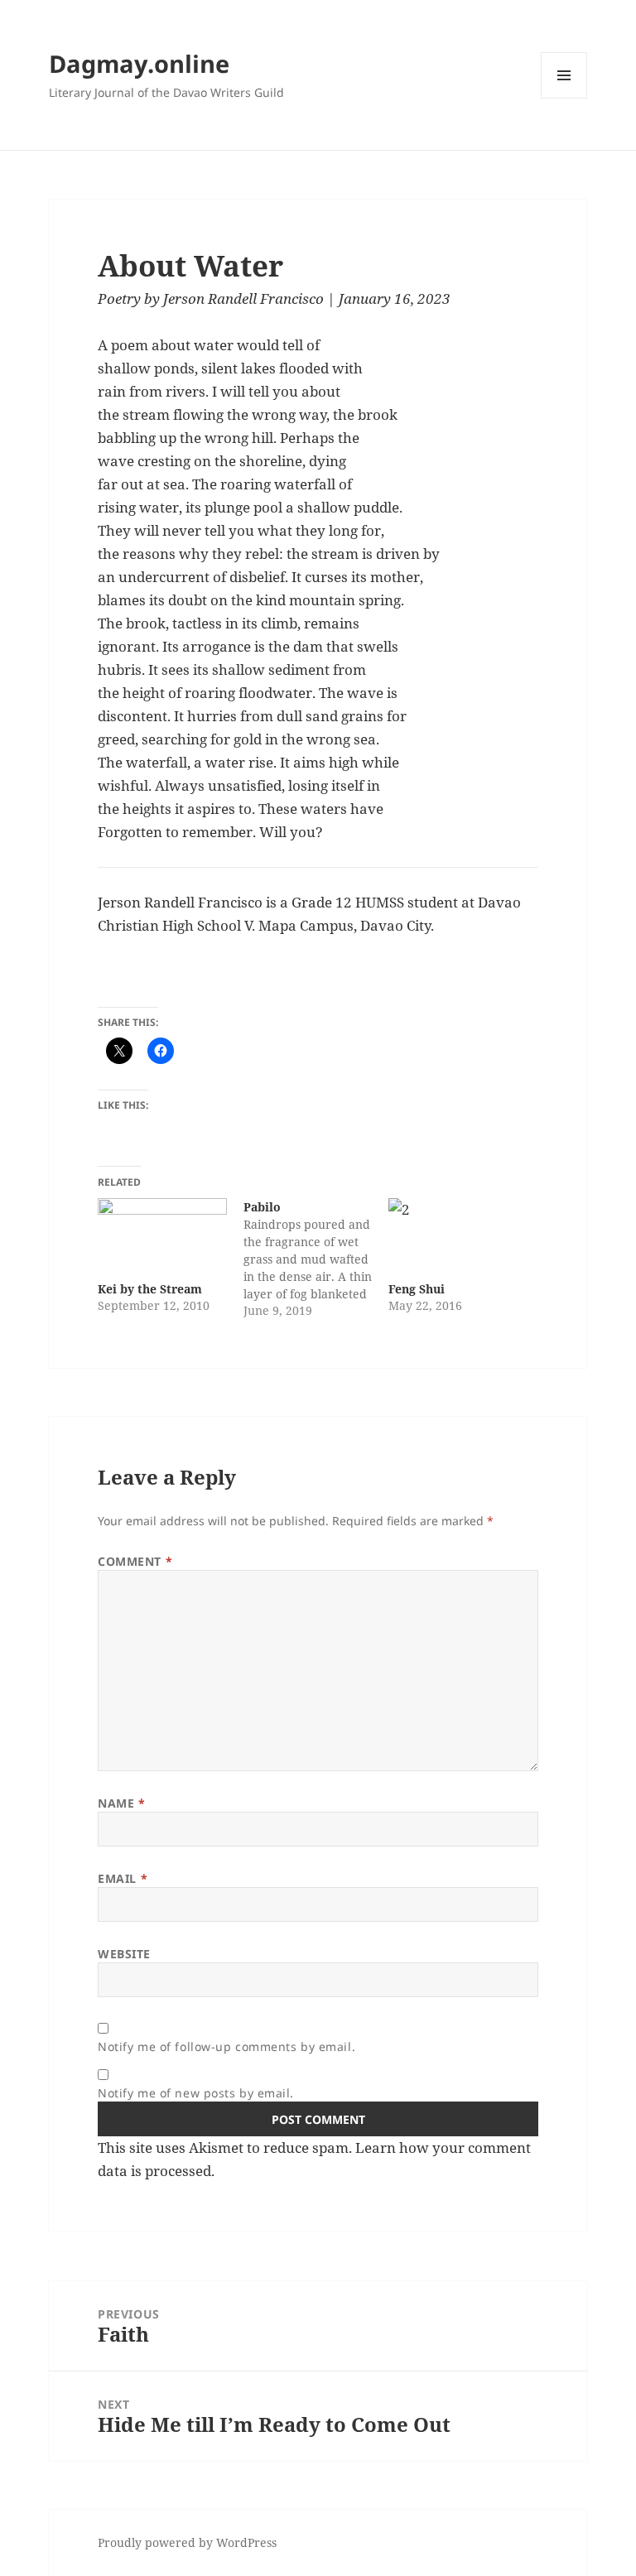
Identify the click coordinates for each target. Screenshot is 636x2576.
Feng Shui (417, 1289)
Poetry (119, 299)
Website (124, 1954)
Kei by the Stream (150, 1289)
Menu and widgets (564, 98)
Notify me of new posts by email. (196, 2093)
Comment (135, 1561)
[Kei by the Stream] (162, 1235)
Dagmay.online (139, 63)
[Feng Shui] (453, 1235)
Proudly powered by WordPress (187, 2542)
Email (123, 1878)
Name (121, 1803)
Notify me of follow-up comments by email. (226, 2046)
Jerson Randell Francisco (243, 299)
